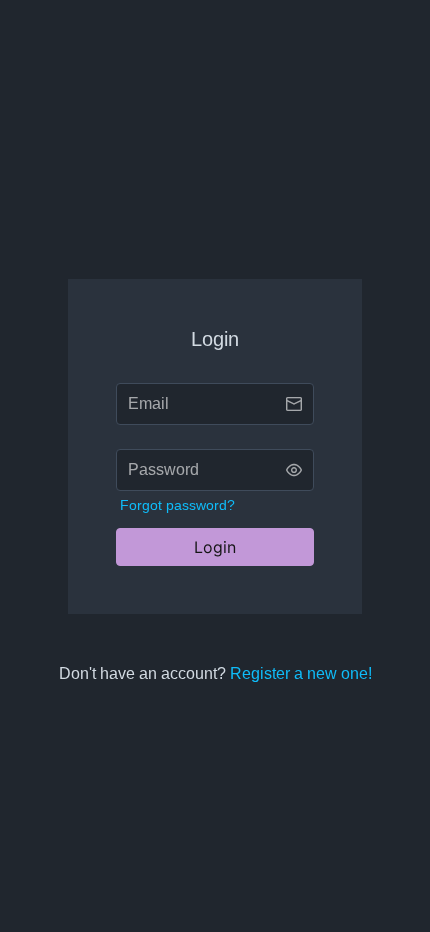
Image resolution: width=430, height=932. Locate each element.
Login (215, 547)
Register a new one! (301, 673)
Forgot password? (177, 505)
